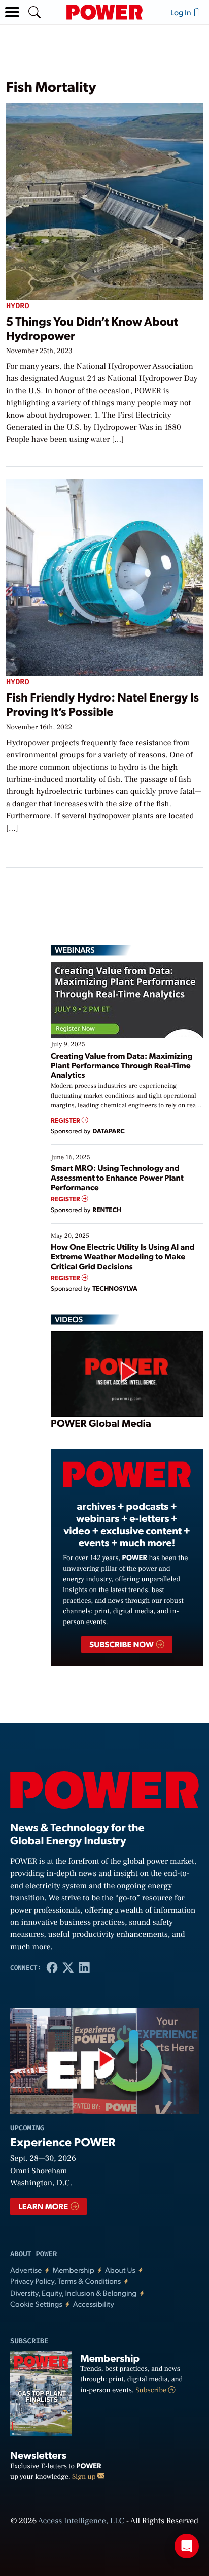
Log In (182, 12)
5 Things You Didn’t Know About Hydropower (92, 328)
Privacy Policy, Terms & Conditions (65, 2281)
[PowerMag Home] (104, 12)
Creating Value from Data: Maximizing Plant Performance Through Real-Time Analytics (122, 1065)
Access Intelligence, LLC (81, 2521)
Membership (73, 2270)
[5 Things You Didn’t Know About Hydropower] (104, 200)
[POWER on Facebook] (52, 1967)
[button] (12, 12)
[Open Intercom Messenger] (187, 2546)
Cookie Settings (36, 2304)
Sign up (85, 2477)
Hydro (18, 306)
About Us (120, 2270)
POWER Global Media (101, 1423)
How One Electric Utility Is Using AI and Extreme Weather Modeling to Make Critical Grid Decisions (123, 1256)
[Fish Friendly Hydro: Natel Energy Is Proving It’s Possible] (104, 576)
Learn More (44, 2206)
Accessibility (94, 2304)
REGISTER (66, 1120)
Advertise (26, 2270)
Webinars (75, 950)
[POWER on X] (68, 1967)
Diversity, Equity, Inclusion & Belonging (74, 2293)
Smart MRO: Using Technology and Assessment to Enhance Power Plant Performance (117, 1177)
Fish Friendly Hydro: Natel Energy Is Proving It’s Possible (102, 704)
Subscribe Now (122, 1644)
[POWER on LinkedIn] (84, 1967)
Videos (69, 1319)
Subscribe (152, 2390)
